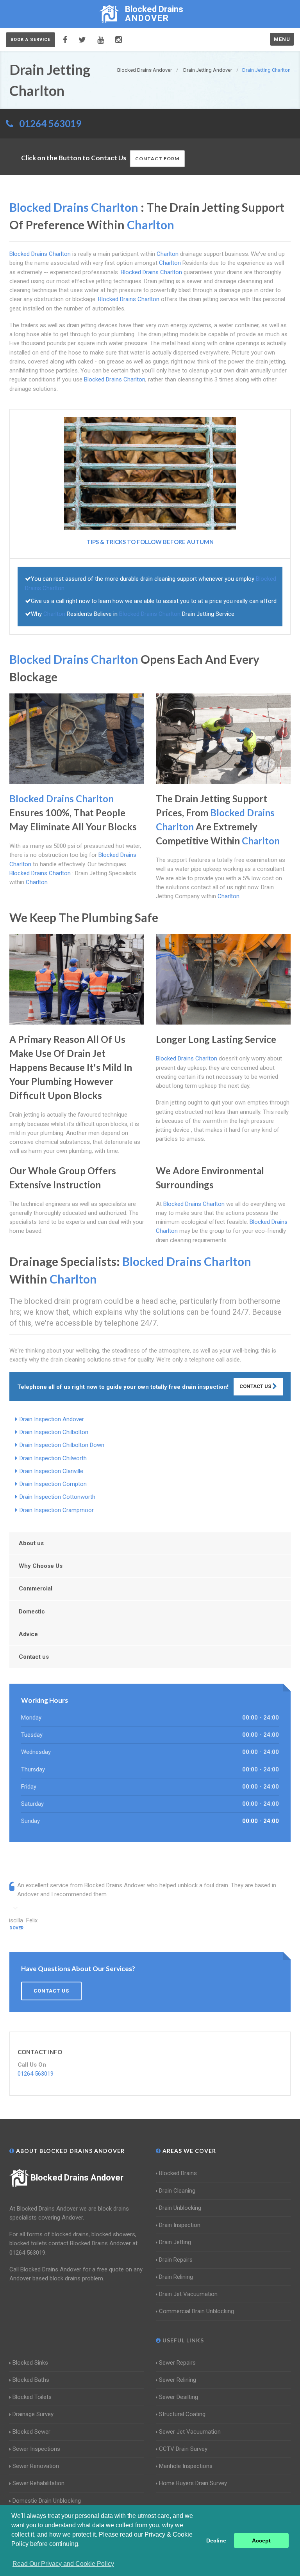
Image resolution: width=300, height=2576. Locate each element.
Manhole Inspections (186, 2466)
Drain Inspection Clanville (51, 1471)
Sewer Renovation (36, 2466)
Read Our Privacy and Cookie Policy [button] (63, 2564)
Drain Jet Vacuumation (188, 2294)
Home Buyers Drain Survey (193, 2483)
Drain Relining (176, 2277)
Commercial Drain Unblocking (196, 2311)
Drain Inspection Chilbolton (54, 1432)
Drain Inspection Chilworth (53, 1458)
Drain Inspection (180, 2225)
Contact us (34, 1657)
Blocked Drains (178, 2173)
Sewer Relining (178, 2380)
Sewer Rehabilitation (38, 2483)
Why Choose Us (41, 1566)
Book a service (30, 40)
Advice (28, 1634)
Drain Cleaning (177, 2191)
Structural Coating (182, 2414)
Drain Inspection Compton (53, 1484)
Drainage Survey (33, 2414)
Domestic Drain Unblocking (47, 2501)
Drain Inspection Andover (52, 1419)
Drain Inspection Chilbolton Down (62, 1445)
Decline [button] (216, 2541)
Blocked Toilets (32, 2397)
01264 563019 (50, 123)
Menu (282, 39)
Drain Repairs (176, 2260)
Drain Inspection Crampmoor (57, 1510)
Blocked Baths (31, 2380)
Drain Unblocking (180, 2208)
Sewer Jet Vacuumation (190, 2432)
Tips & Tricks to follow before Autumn (150, 542)
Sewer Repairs (177, 2363)
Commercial (36, 1589)
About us (31, 1543)
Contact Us (256, 1386)
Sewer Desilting (179, 2397)
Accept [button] (261, 2541)
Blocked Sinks (30, 2363)
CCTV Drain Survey (183, 2449)
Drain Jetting (175, 2242)
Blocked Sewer (31, 2432)
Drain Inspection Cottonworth (57, 1497)
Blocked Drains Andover (77, 2178)
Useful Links (182, 2340)
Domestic (32, 1612)
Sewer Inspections (36, 2449)
